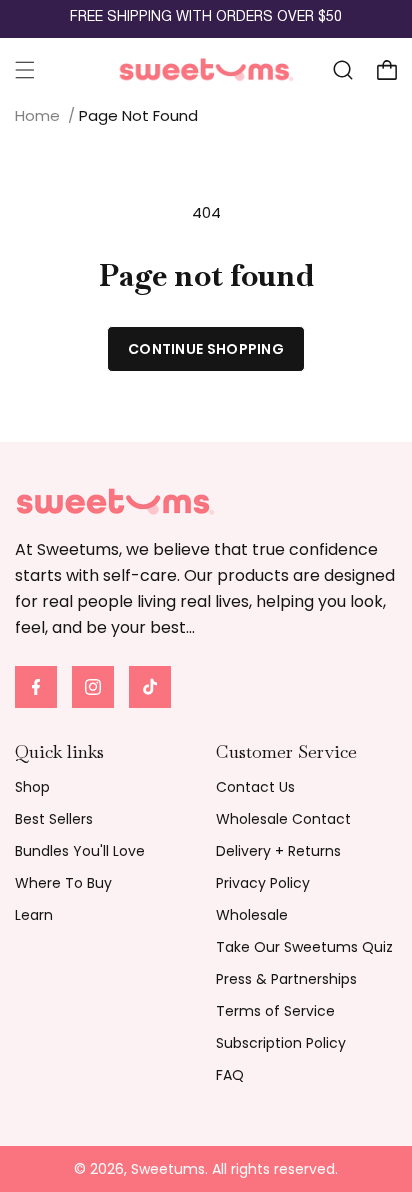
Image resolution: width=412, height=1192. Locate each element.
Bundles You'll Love (80, 851)
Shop (32, 787)
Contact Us (255, 787)
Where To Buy (63, 883)
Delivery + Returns (278, 851)
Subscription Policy (281, 1043)
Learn (34, 915)
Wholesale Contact (283, 819)
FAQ (230, 1075)
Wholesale (252, 915)
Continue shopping (206, 349)
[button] (25, 70)
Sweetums (168, 1169)
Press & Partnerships (286, 979)
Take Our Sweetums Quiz (304, 947)
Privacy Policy (263, 883)
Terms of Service (275, 1011)
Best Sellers (54, 819)
